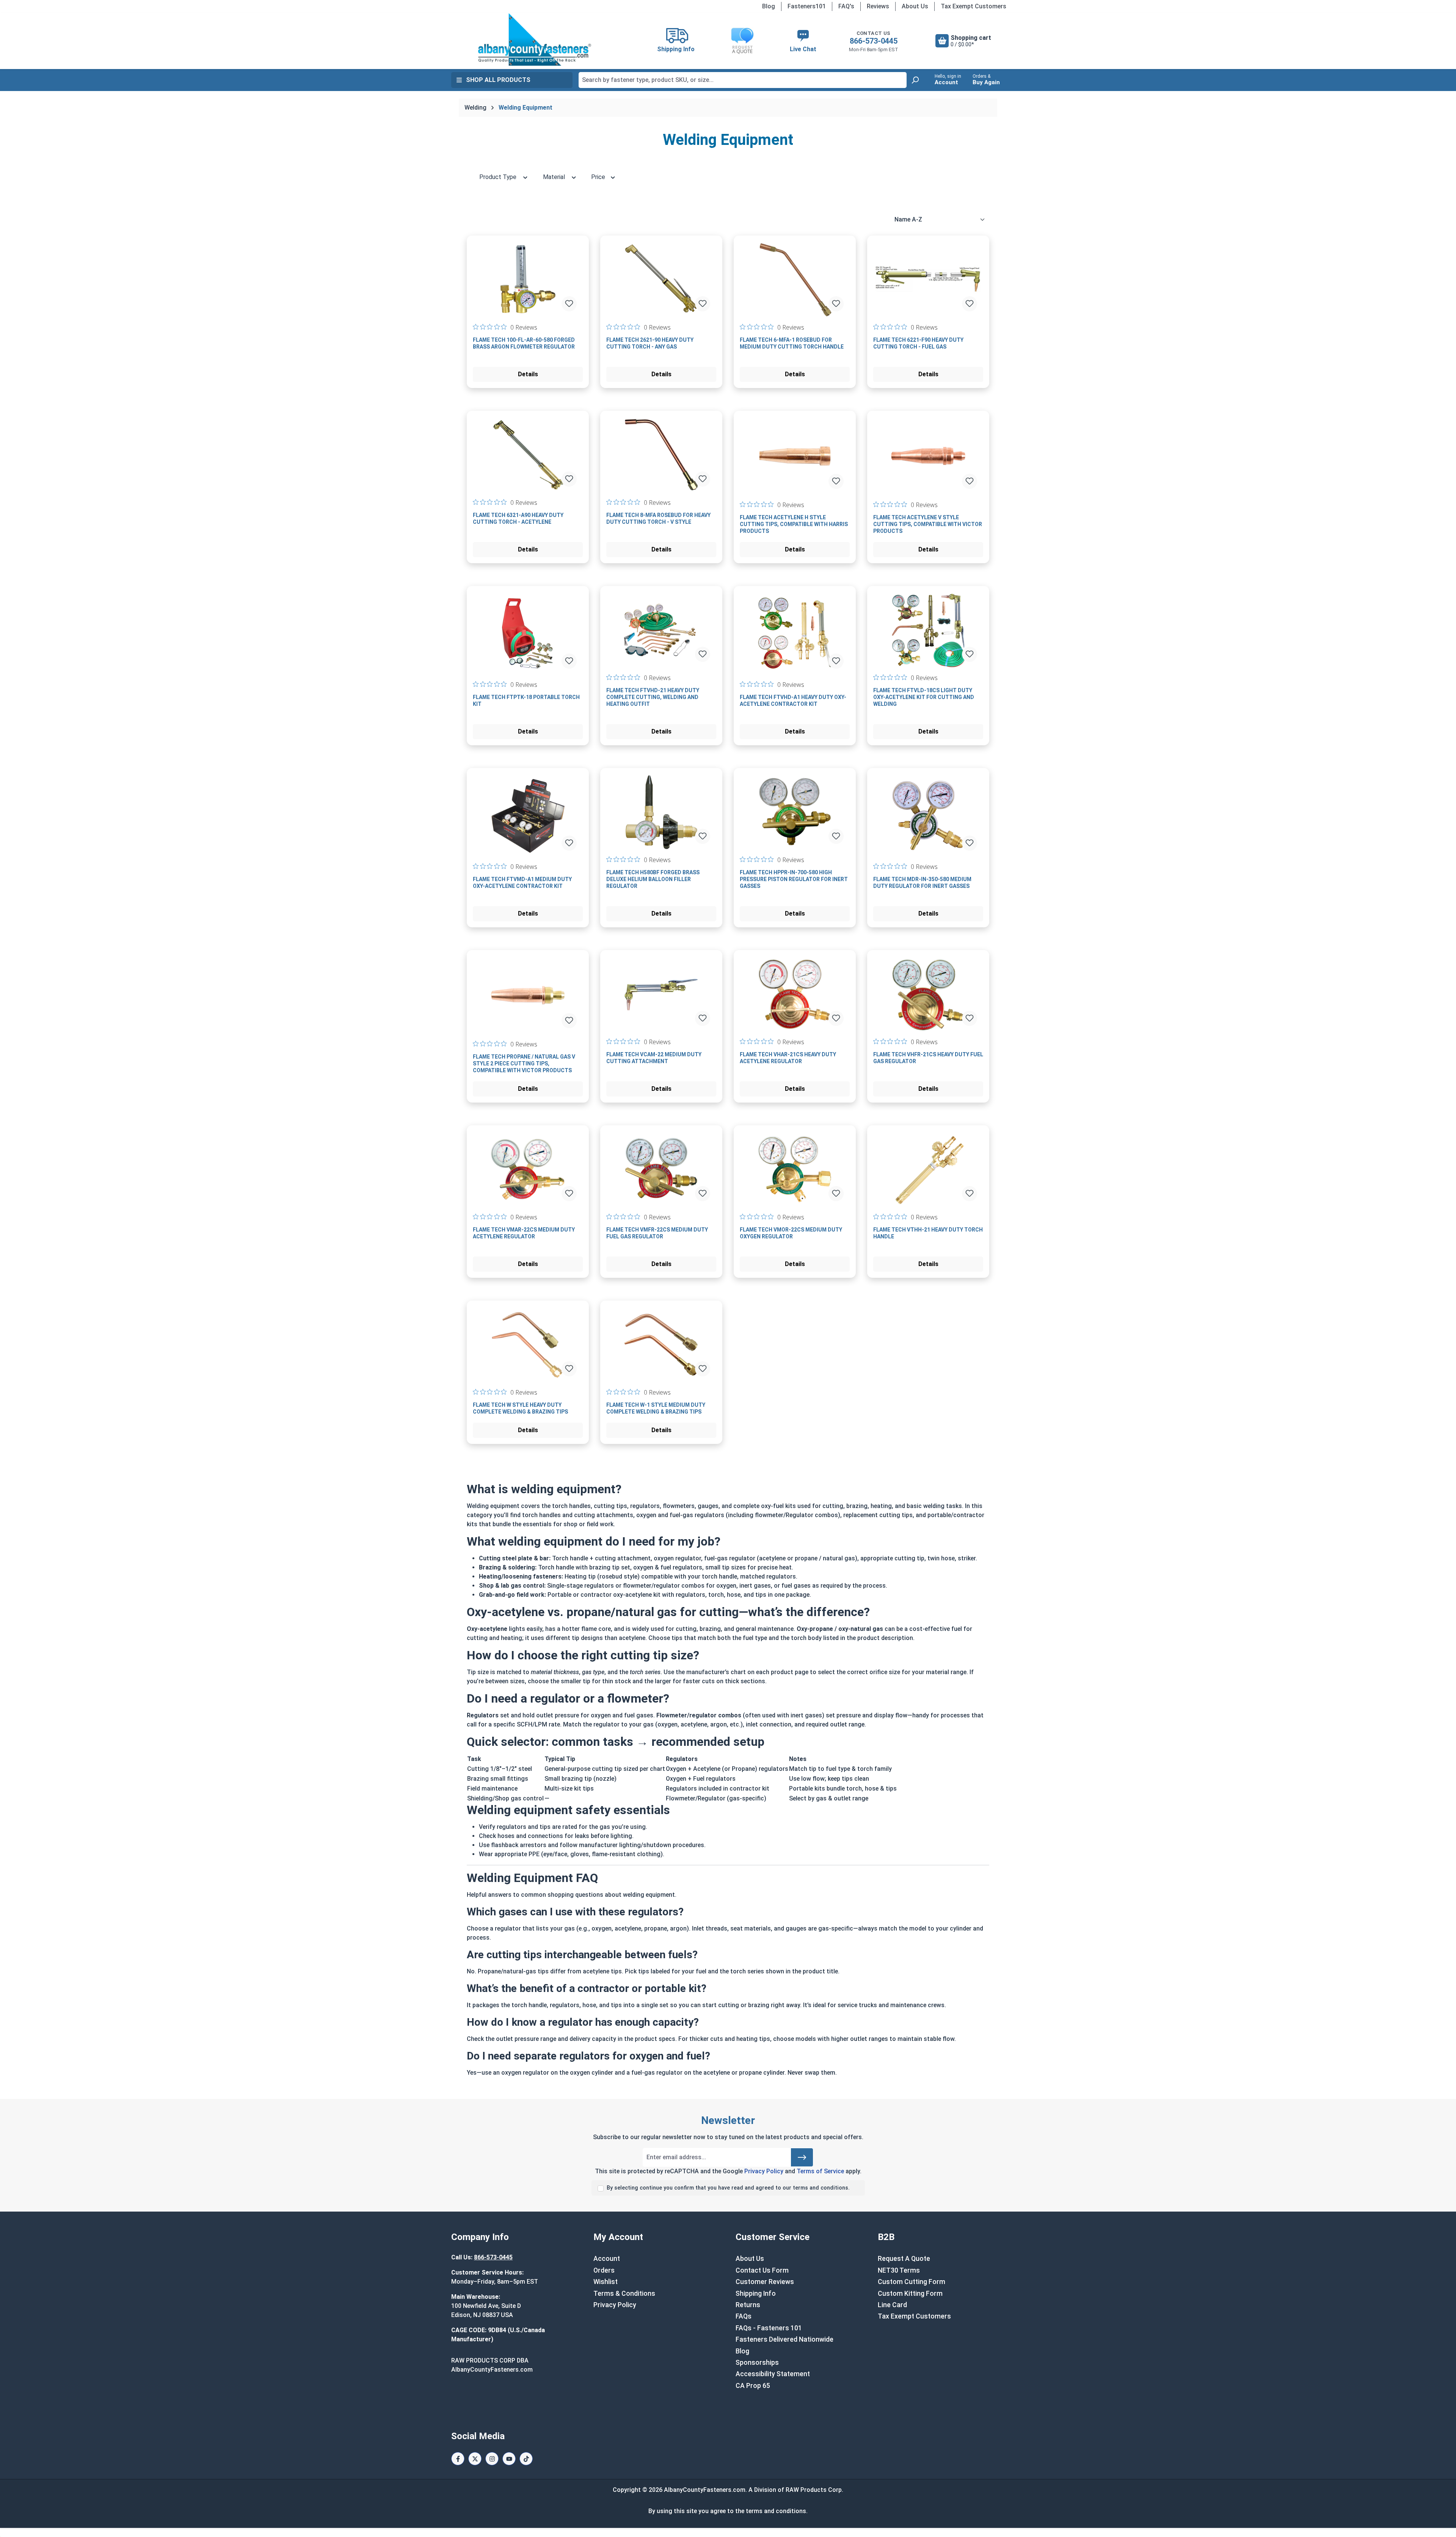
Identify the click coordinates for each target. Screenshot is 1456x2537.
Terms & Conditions (624, 2294)
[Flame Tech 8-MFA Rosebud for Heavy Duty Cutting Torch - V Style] (661, 455)
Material (555, 177)
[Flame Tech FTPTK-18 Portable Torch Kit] (528, 633)
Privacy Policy (764, 2171)
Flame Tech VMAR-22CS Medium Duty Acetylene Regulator (524, 1233)
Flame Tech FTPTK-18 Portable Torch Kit (526, 701)
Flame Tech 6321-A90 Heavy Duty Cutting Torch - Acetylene (518, 518)
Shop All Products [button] (498, 80)
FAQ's (846, 6)
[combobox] (743, 80)
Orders (604, 2270)
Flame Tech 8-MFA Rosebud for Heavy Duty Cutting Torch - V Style (658, 518)
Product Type (499, 177)
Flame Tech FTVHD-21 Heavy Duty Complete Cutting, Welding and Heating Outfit (653, 697)
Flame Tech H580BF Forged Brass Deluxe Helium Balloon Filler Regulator (653, 879)
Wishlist (606, 2282)
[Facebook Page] (458, 2459)
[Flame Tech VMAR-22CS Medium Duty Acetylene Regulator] (528, 1169)
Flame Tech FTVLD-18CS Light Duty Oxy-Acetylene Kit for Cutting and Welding (924, 697)
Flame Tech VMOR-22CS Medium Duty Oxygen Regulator (791, 1233)
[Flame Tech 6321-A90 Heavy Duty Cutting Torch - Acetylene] (528, 455)
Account (607, 2259)
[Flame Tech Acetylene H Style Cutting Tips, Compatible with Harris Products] (795, 456)
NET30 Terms (899, 2270)
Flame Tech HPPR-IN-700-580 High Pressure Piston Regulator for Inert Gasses (794, 879)
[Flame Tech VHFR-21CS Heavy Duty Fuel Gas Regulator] (928, 994)
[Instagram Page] (492, 2459)
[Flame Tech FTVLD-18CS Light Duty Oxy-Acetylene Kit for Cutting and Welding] (928, 630)
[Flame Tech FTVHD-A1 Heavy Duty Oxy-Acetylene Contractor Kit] (795, 633)
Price (599, 177)
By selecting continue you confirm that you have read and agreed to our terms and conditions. (728, 2188)
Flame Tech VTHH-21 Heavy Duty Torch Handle (928, 1233)
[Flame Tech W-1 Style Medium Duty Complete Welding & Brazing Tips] (661, 1345)
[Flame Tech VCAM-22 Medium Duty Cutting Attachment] (661, 994)
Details (528, 374)
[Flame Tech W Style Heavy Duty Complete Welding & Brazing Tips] (528, 1345)
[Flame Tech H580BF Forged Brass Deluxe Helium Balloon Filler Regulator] (661, 812)
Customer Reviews (765, 2282)
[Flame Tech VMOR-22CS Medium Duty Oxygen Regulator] (795, 1169)
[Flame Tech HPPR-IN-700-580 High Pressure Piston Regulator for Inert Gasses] (795, 812)
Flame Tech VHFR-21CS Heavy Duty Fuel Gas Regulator (928, 1058)
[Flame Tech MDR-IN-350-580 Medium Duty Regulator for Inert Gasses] (928, 815)
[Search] (915, 80)
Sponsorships (757, 2363)
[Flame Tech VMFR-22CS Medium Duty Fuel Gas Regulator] (661, 1169)
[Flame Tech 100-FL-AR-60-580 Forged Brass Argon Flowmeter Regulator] (528, 280)
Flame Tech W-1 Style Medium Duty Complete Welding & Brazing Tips (656, 1408)
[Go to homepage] (535, 39)
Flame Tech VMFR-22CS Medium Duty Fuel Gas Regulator (657, 1233)
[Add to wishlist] (569, 304)
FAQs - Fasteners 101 (769, 2328)
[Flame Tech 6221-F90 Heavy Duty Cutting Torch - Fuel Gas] (928, 280)
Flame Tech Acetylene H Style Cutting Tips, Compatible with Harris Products (794, 524)
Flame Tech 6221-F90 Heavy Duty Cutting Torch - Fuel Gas (918, 343)
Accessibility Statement (773, 2374)
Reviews (878, 6)
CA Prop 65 (753, 2386)
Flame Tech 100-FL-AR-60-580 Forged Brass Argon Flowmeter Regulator (524, 343)
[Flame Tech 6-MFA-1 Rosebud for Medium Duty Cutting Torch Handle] (795, 280)
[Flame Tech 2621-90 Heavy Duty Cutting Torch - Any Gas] (661, 280)
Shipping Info (756, 2294)
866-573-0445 (874, 41)
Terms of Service (820, 2171)
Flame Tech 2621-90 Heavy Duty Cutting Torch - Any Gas (650, 343)
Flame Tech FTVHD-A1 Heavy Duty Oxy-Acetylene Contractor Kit (793, 701)
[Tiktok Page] (526, 2459)
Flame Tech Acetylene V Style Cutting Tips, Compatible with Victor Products (928, 524)
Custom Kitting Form (910, 2294)
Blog (769, 6)
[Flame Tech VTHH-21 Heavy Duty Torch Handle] (928, 1169)
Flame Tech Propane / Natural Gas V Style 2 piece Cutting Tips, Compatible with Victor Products (524, 1063)
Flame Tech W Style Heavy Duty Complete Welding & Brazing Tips (520, 1408)
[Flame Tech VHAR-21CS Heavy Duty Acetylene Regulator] (795, 994)
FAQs (744, 2316)
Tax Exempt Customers (974, 6)
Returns (748, 2305)
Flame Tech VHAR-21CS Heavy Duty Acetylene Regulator (788, 1058)
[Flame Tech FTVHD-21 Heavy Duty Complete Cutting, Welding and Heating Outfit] (661, 630)
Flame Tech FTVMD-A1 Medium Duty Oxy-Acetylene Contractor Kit (522, 883)
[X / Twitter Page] (475, 2459)
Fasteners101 (807, 6)
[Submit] (802, 2157)
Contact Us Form (762, 2270)
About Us (915, 6)
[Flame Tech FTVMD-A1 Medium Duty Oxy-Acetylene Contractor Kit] (528, 815)
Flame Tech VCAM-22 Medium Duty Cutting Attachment (654, 1058)
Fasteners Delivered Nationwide (784, 2339)
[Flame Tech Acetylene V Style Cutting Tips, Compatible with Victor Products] (928, 456)
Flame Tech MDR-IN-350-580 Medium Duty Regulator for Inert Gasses (922, 883)
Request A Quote (904, 2259)
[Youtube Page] (509, 2459)
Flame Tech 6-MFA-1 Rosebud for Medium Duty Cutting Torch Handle (792, 343)
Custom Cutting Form (912, 2282)
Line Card (892, 2305)
